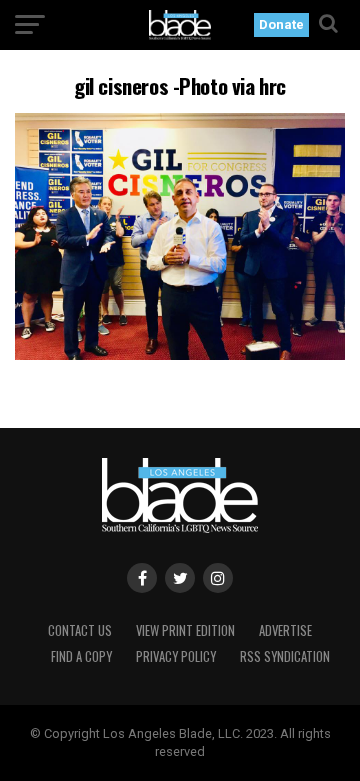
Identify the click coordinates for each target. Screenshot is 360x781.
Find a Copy (81, 656)
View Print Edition (185, 630)
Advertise (285, 630)
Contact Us (80, 630)
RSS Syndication (285, 656)
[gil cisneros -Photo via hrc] (180, 354)
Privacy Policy (176, 656)
